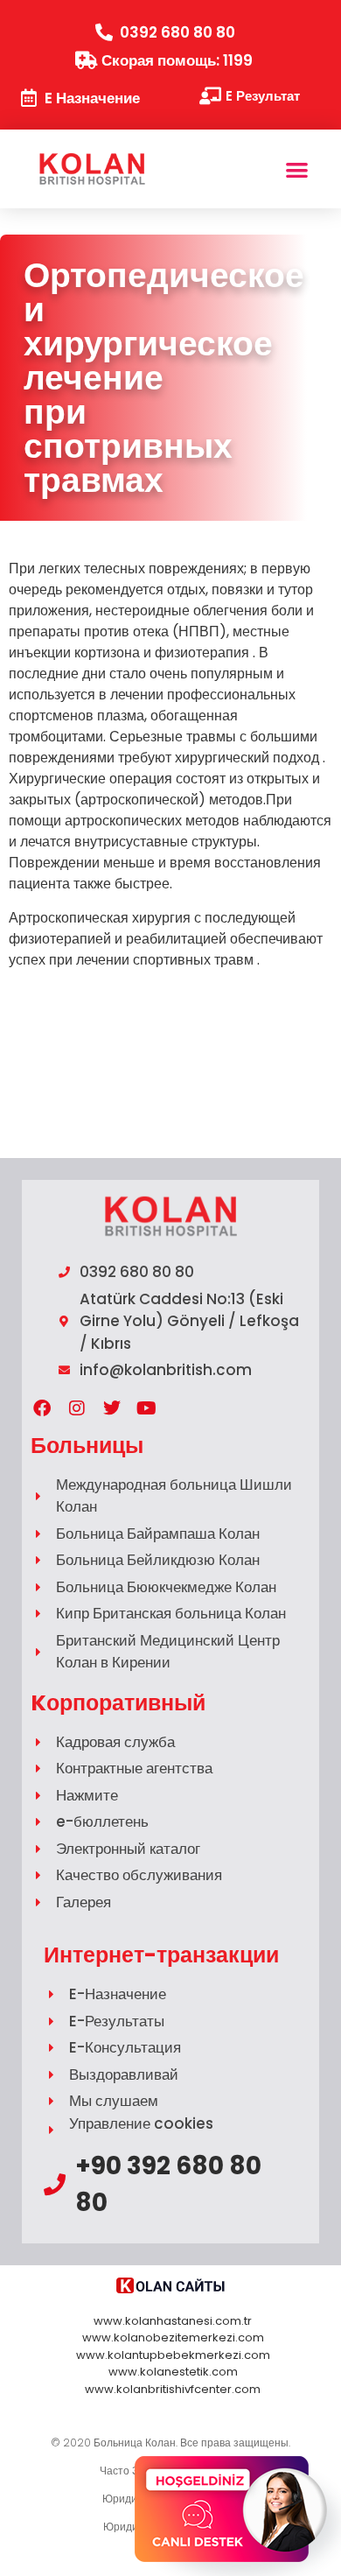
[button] (298, 169)
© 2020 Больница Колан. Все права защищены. (170, 2443)
